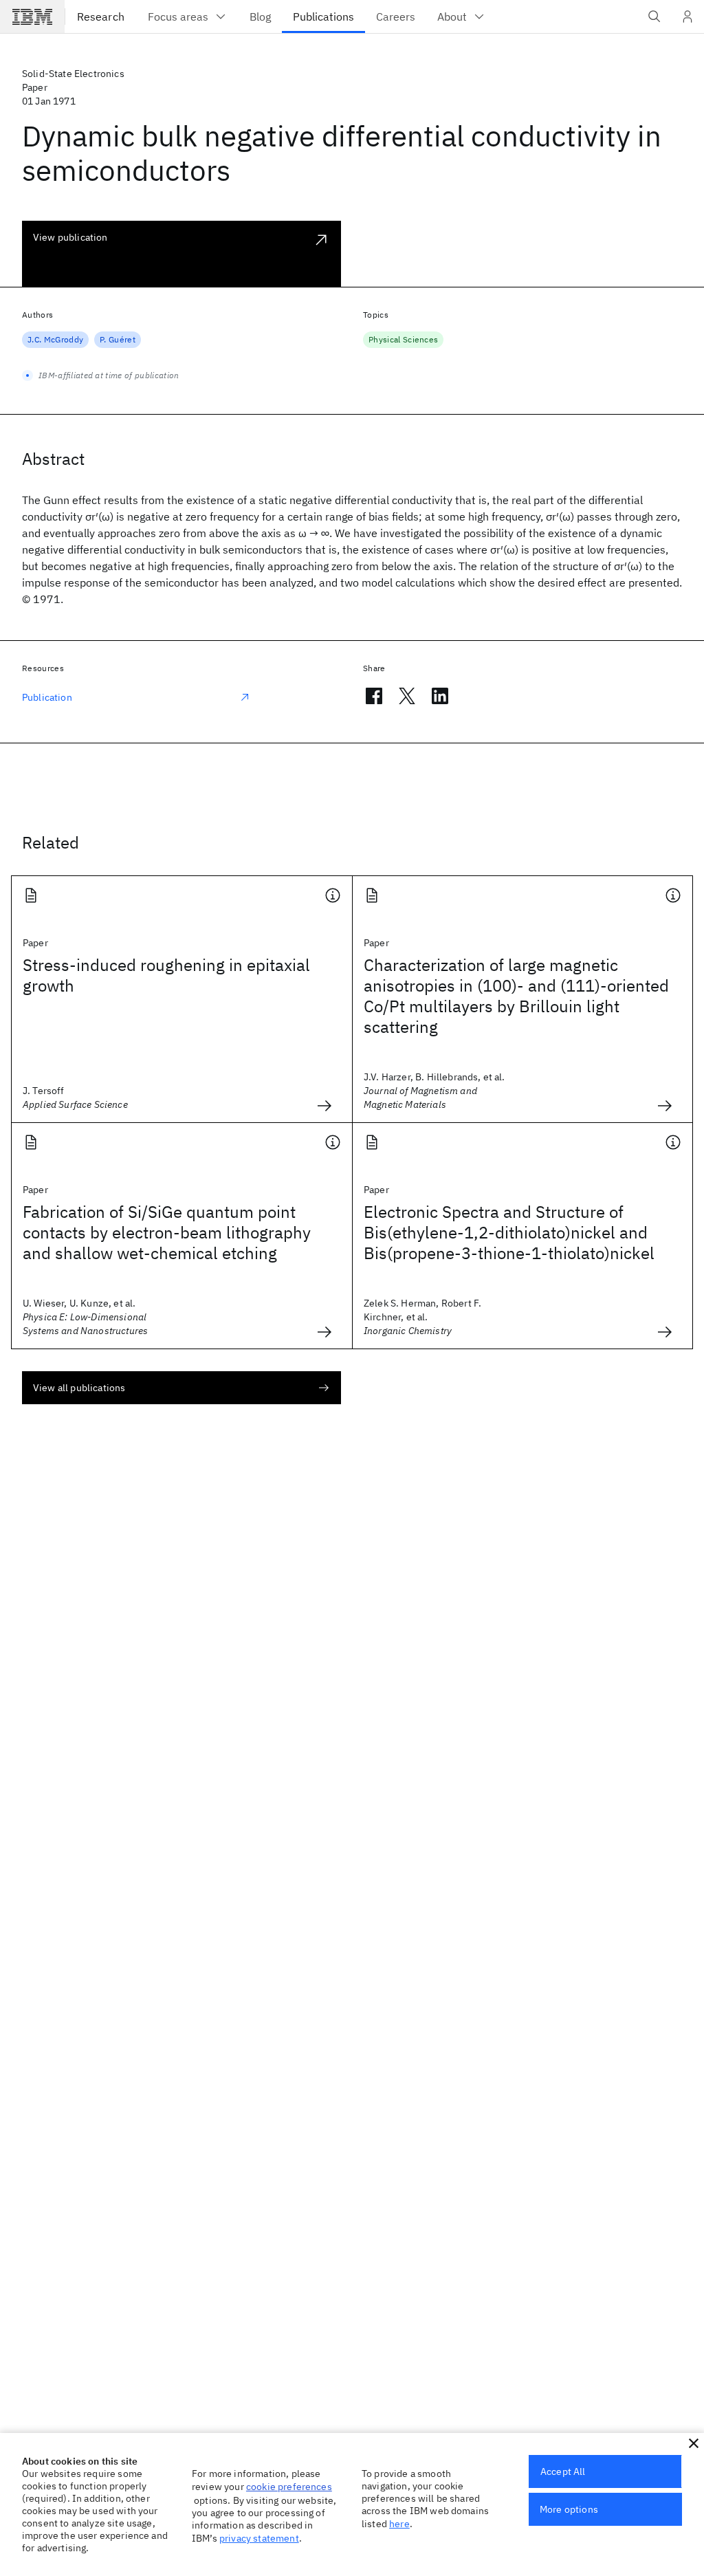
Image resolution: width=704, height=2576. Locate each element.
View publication (70, 237)
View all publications (79, 1388)
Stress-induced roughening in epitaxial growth (166, 975)
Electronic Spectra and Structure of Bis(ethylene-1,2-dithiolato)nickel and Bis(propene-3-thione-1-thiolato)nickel (509, 1232)
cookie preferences (289, 2487)
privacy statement (259, 2538)
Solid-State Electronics (73, 74)
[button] (694, 2443)
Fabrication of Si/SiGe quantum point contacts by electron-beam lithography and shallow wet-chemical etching (167, 1232)
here (399, 2524)
